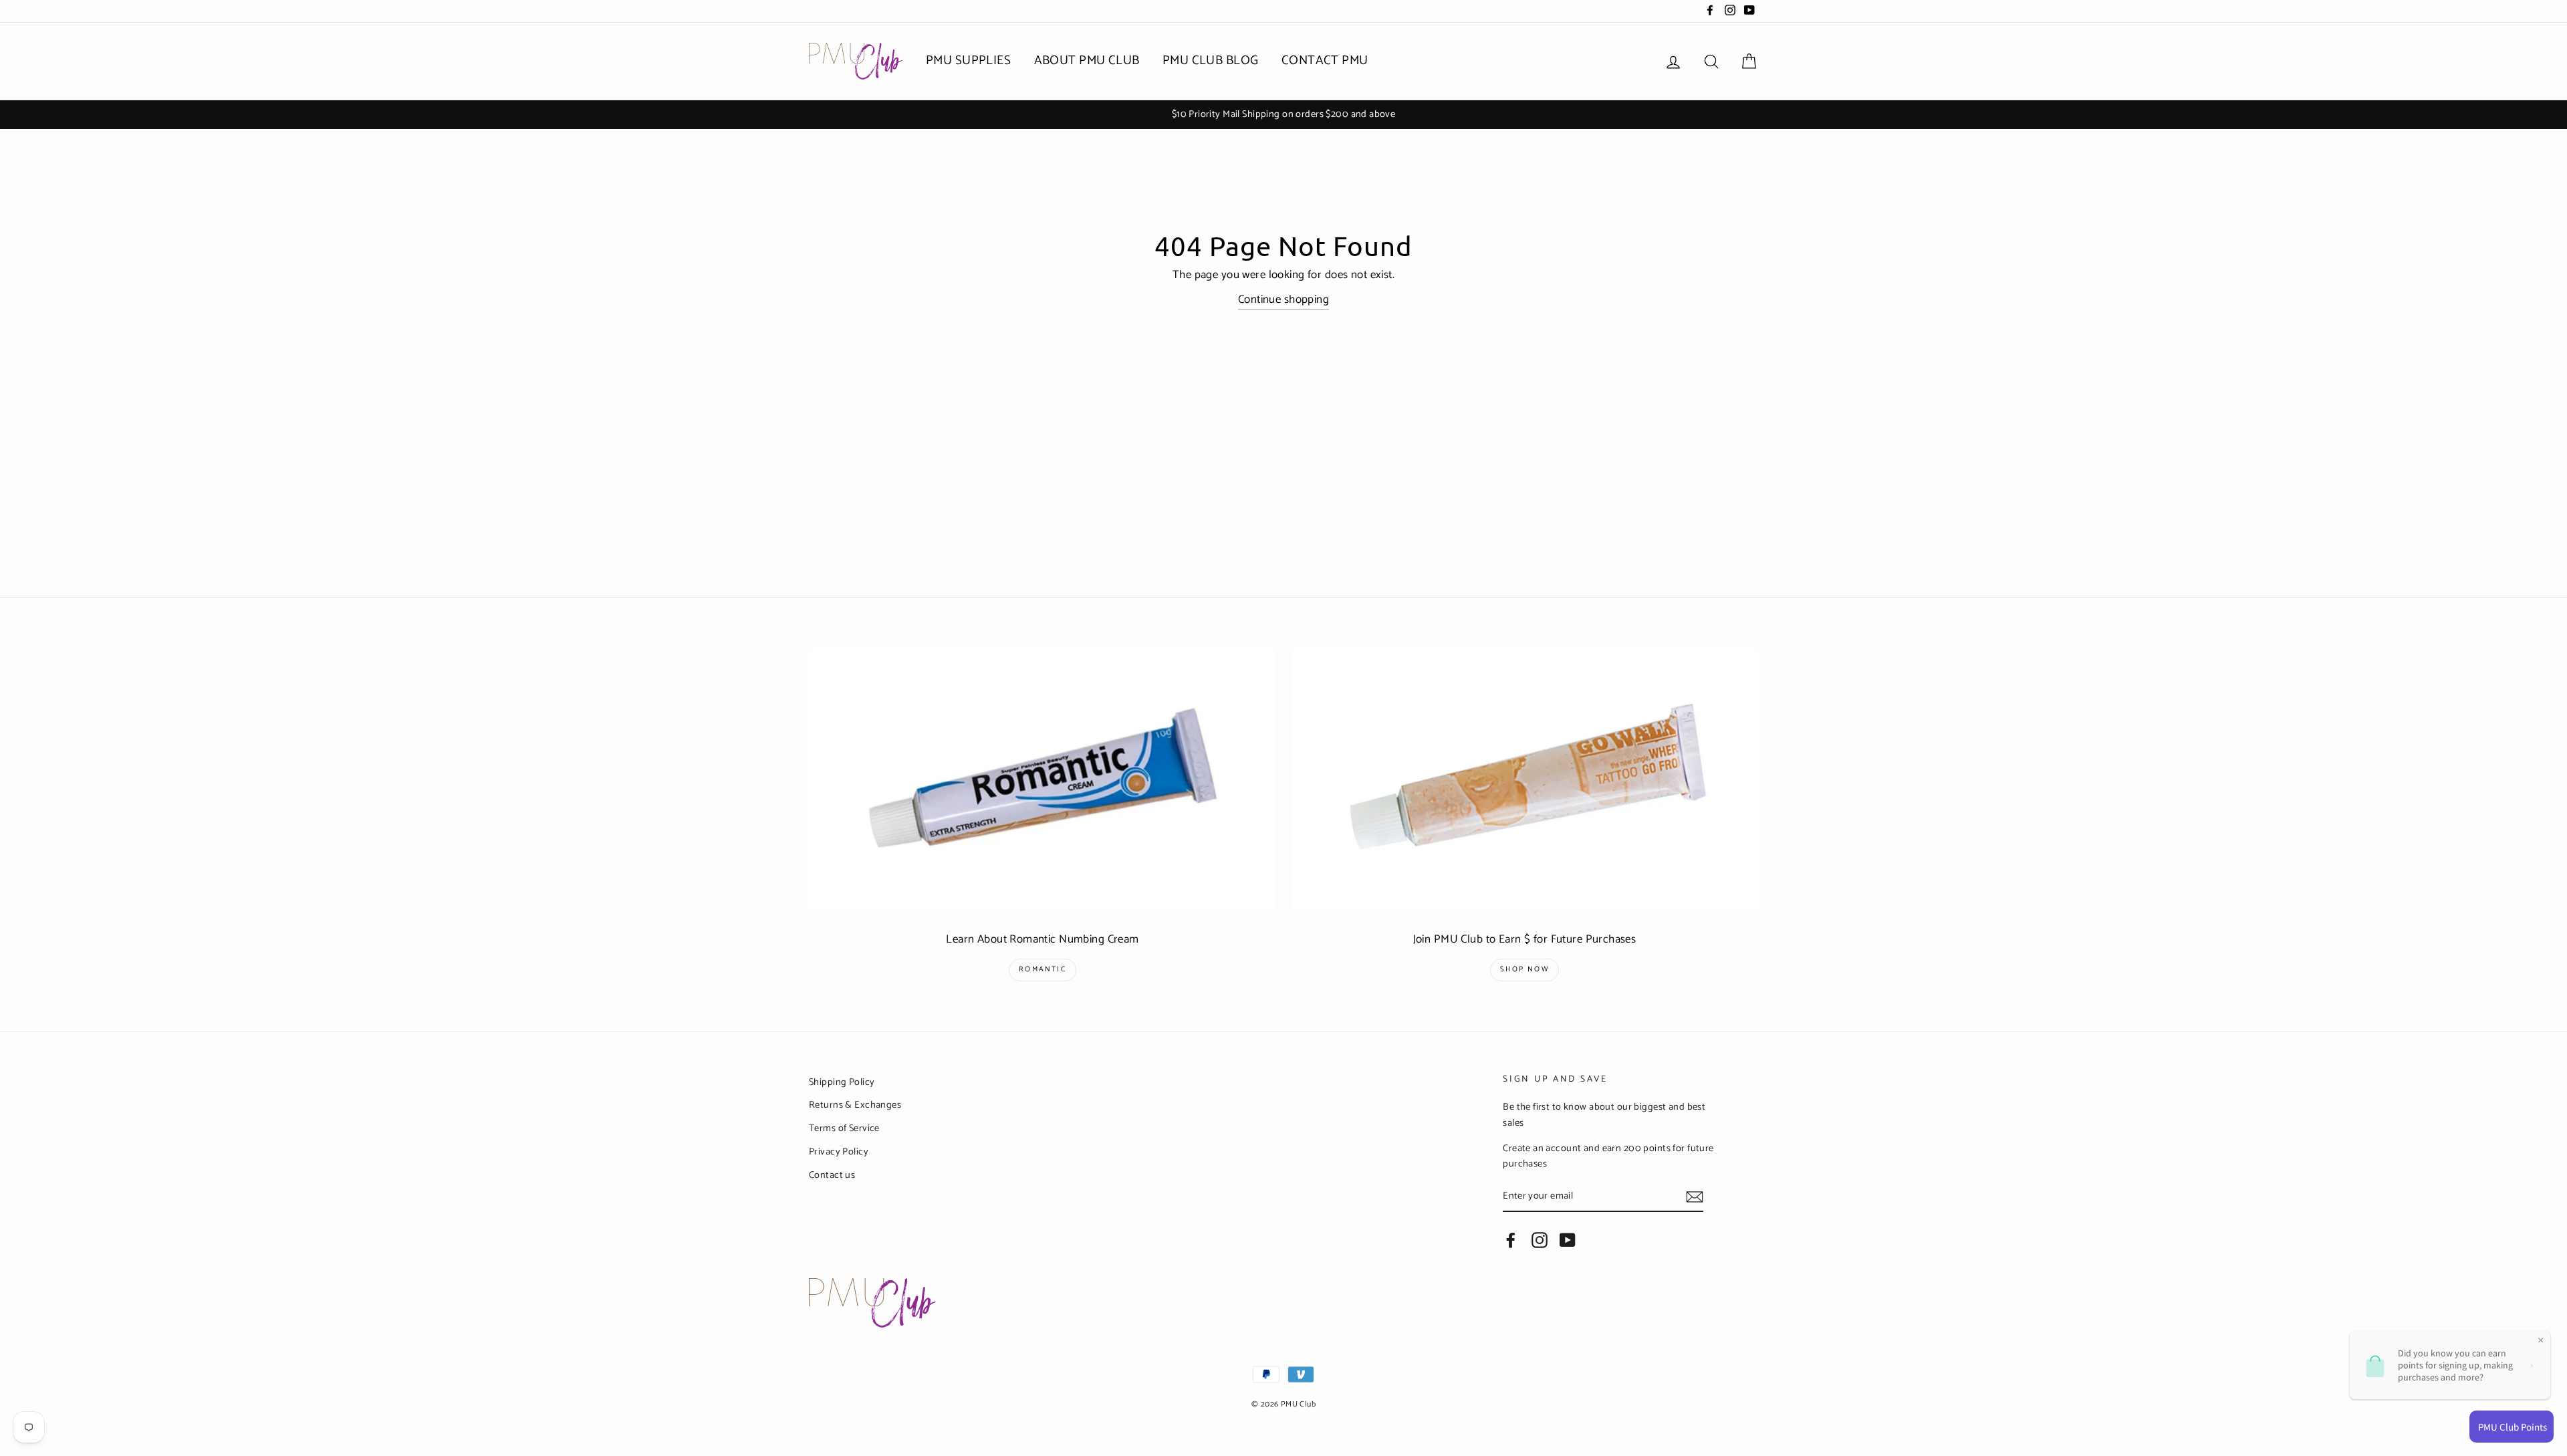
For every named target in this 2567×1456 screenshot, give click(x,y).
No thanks (1284, 869)
